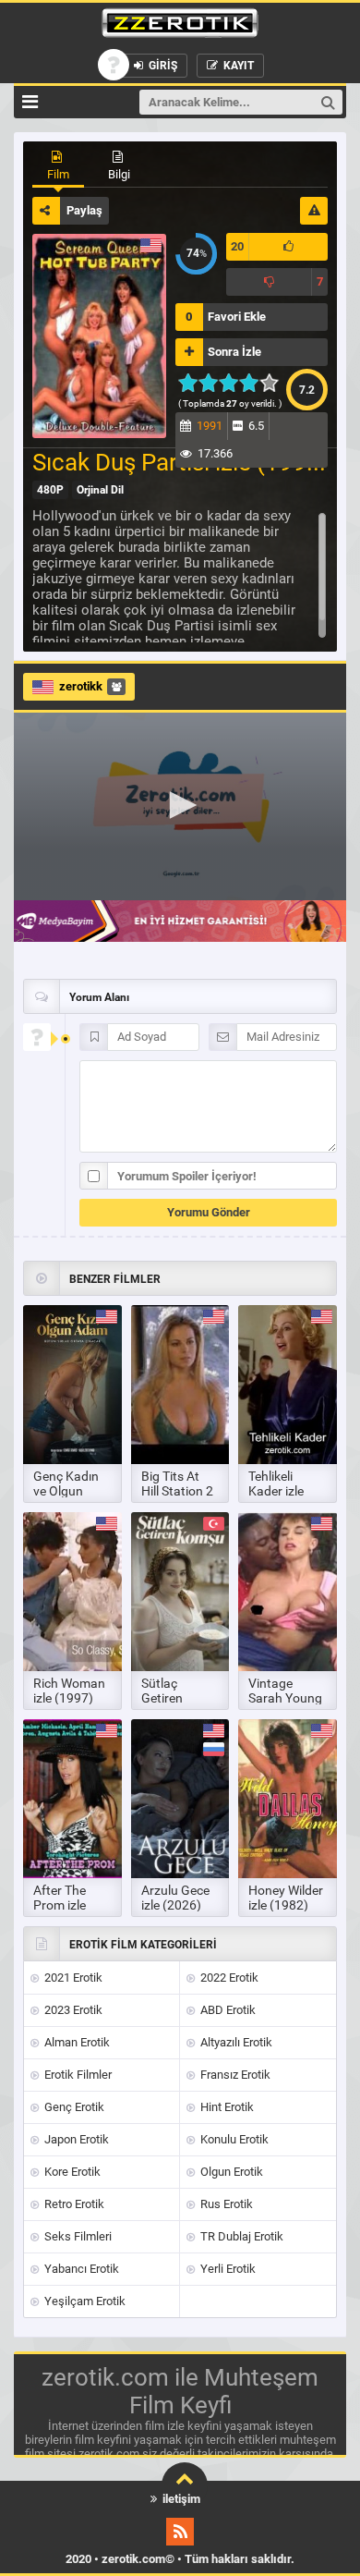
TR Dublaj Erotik (240, 2236)
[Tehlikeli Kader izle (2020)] (288, 1385)
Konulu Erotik (233, 2139)
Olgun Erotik (230, 2172)
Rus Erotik (225, 2204)
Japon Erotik (75, 2139)
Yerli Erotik (227, 2269)
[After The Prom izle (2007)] (72, 1799)
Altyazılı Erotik (235, 2042)
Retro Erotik (73, 2204)
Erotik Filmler (77, 2075)
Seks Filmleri (77, 2236)
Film (58, 174)
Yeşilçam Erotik (84, 2301)
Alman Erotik (76, 2042)
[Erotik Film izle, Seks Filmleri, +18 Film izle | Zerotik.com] (180, 26)
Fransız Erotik (234, 2075)
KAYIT (237, 66)
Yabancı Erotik (80, 2269)
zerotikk (81, 686)
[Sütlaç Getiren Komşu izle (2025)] (180, 1592)
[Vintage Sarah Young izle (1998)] (288, 1592)
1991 (210, 426)
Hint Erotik (226, 2107)
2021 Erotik (72, 1978)
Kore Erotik (71, 2172)
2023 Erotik (72, 2010)
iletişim (180, 2499)
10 (275, 383)
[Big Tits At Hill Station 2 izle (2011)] (180, 1385)
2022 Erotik (228, 1978)
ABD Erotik (227, 2010)
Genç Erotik (73, 2107)
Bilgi (119, 174)
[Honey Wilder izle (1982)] (288, 1799)
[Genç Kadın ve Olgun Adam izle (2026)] (72, 1385)
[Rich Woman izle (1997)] (72, 1592)
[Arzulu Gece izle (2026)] (180, 1799)
